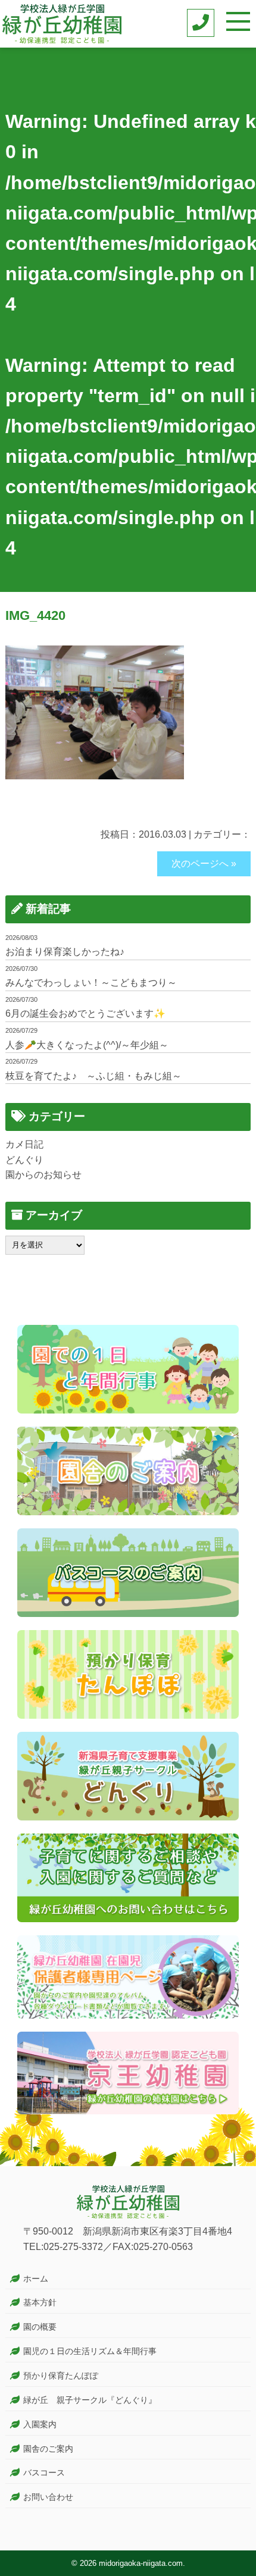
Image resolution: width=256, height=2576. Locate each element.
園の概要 (40, 2327)
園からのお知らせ (43, 1175)
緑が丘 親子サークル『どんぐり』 (90, 2400)
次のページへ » (204, 864)
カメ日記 (24, 1144)
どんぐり (24, 1160)
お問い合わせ (48, 2497)
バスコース (44, 2472)
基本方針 (40, 2302)
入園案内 (40, 2424)
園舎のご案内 (48, 2449)
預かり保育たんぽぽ (61, 2376)
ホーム (36, 2279)
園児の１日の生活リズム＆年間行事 (90, 2351)
